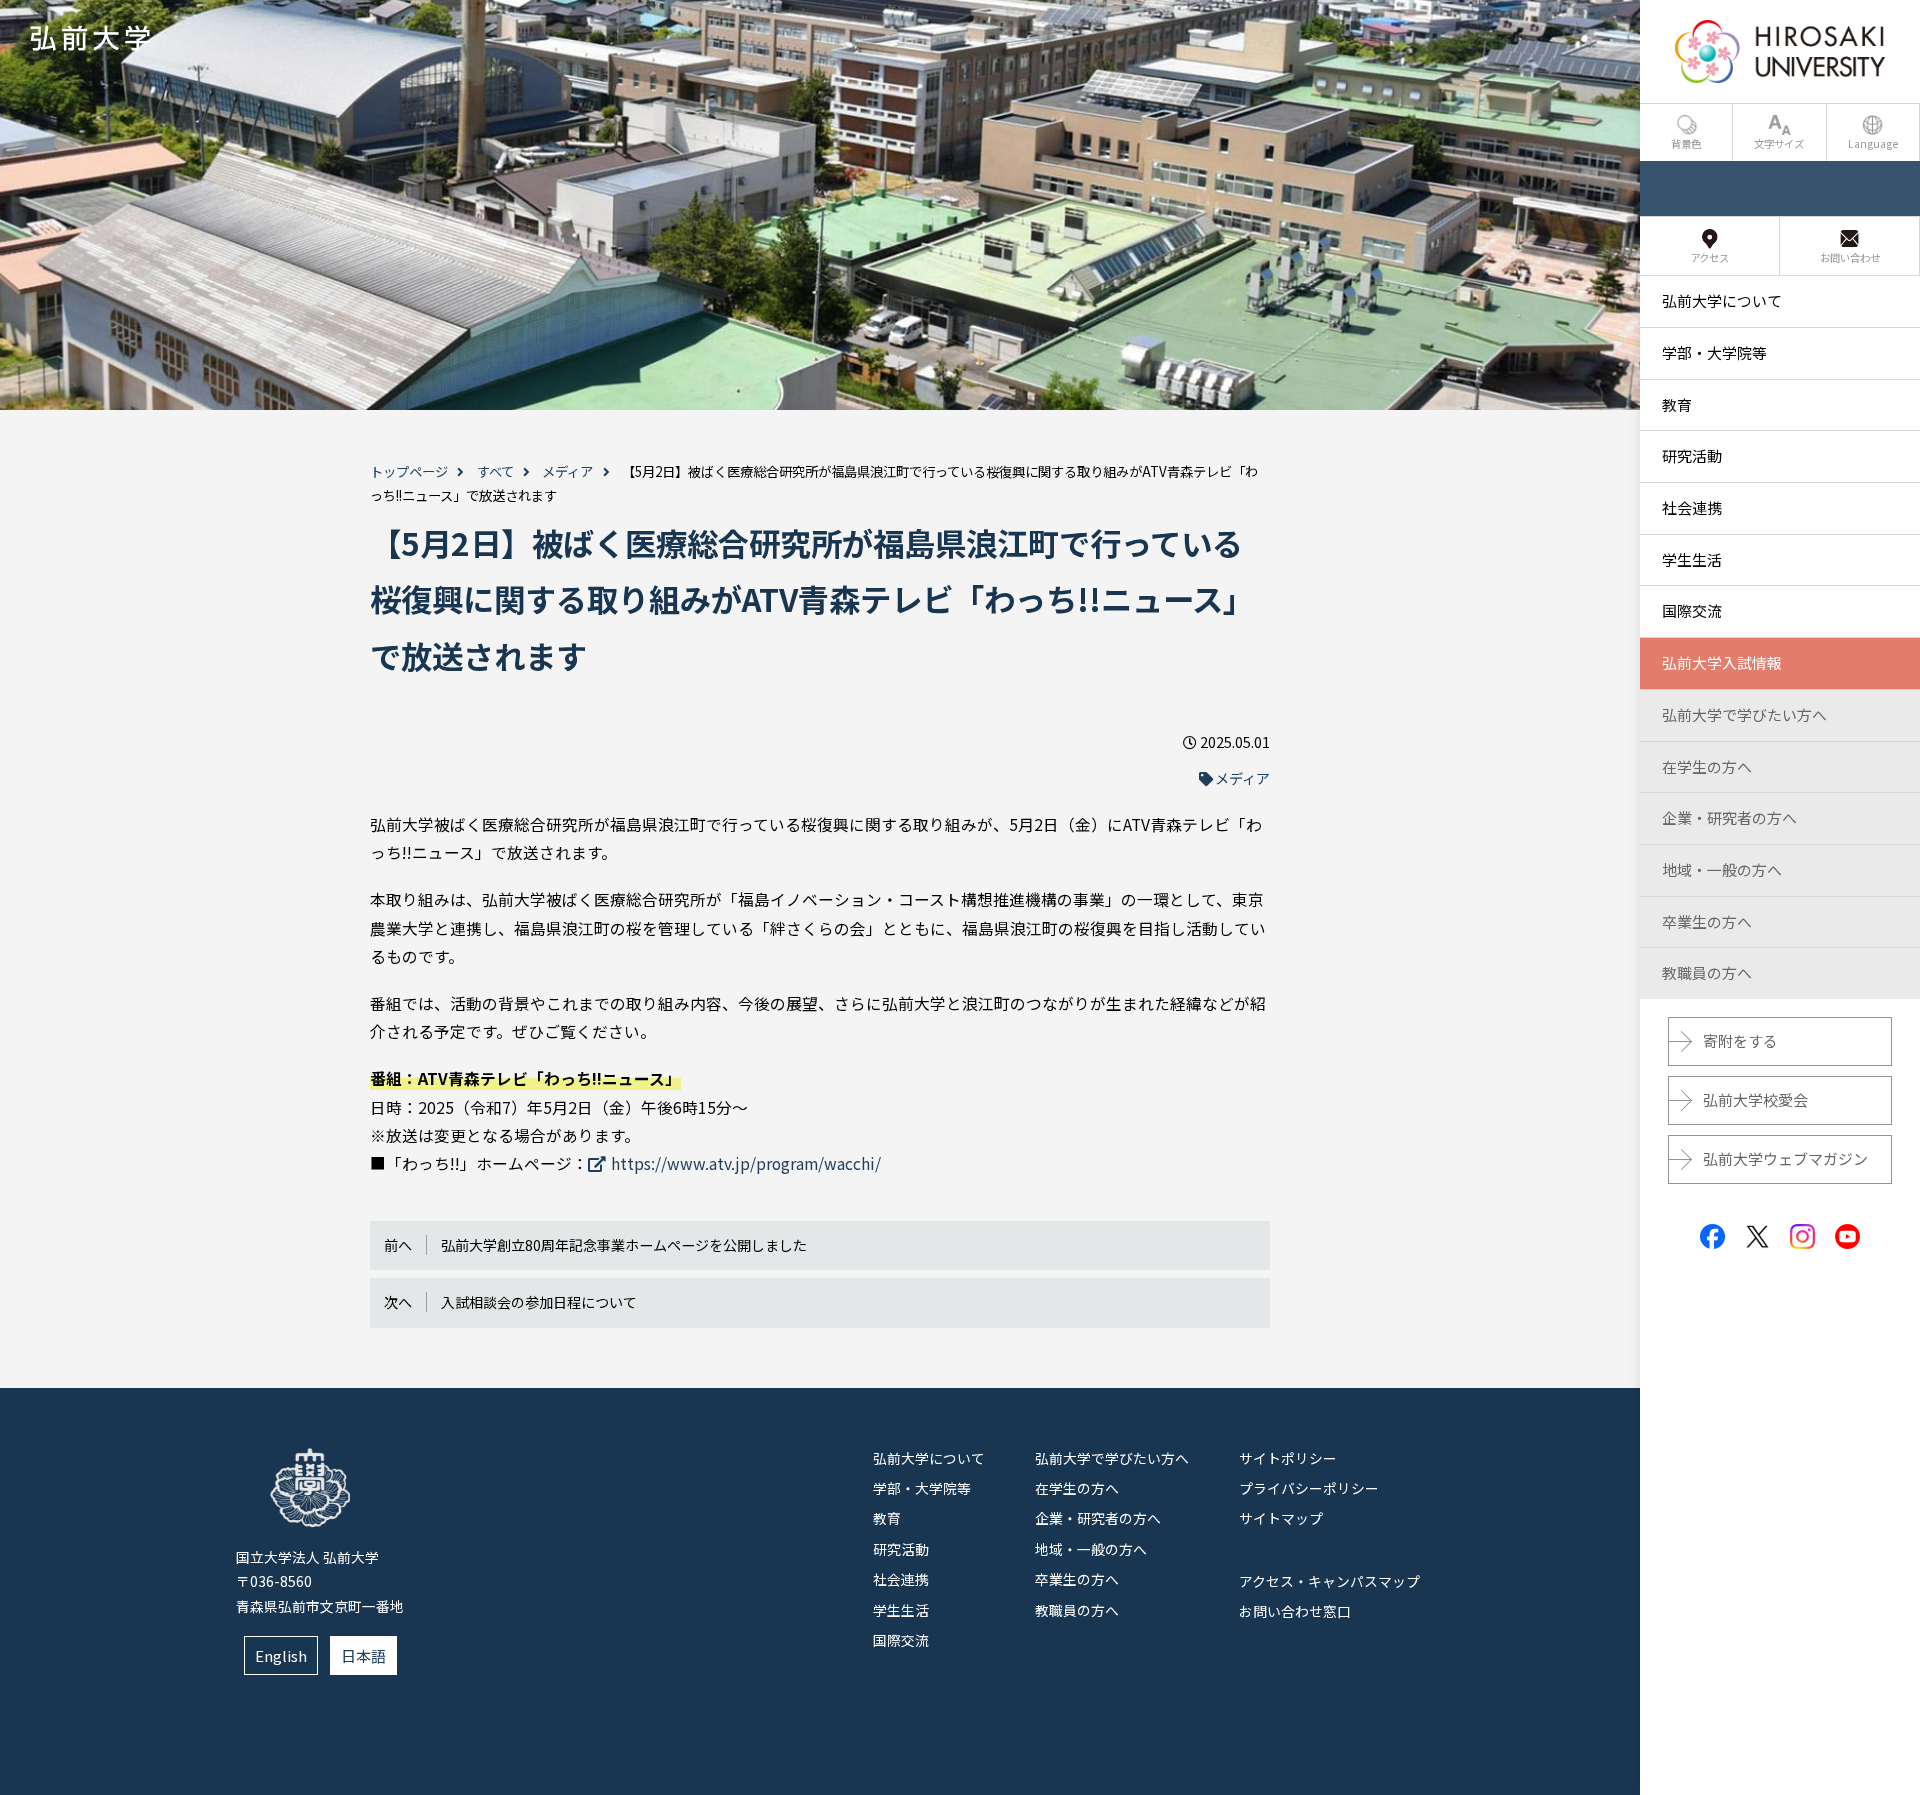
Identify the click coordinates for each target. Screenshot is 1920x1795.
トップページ (409, 471)
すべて (495, 471)
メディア (567, 471)
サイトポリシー (1288, 1458)
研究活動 (901, 1549)
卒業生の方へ (1077, 1579)
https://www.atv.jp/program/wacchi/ (746, 1163)
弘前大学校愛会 (1755, 1099)
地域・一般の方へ (1091, 1549)
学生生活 (901, 1610)
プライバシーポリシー (1309, 1488)
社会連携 (901, 1579)
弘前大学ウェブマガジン (1785, 1158)
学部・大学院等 (922, 1488)
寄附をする (1740, 1040)
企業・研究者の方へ (1098, 1518)
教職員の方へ (1077, 1610)
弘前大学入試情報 (1722, 662)
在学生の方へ (1077, 1488)
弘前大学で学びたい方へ (1112, 1458)
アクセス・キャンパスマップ (1329, 1581)
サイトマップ (1281, 1518)
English (281, 1655)
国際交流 (901, 1640)
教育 (887, 1518)
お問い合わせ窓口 (1295, 1611)
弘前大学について (929, 1458)
